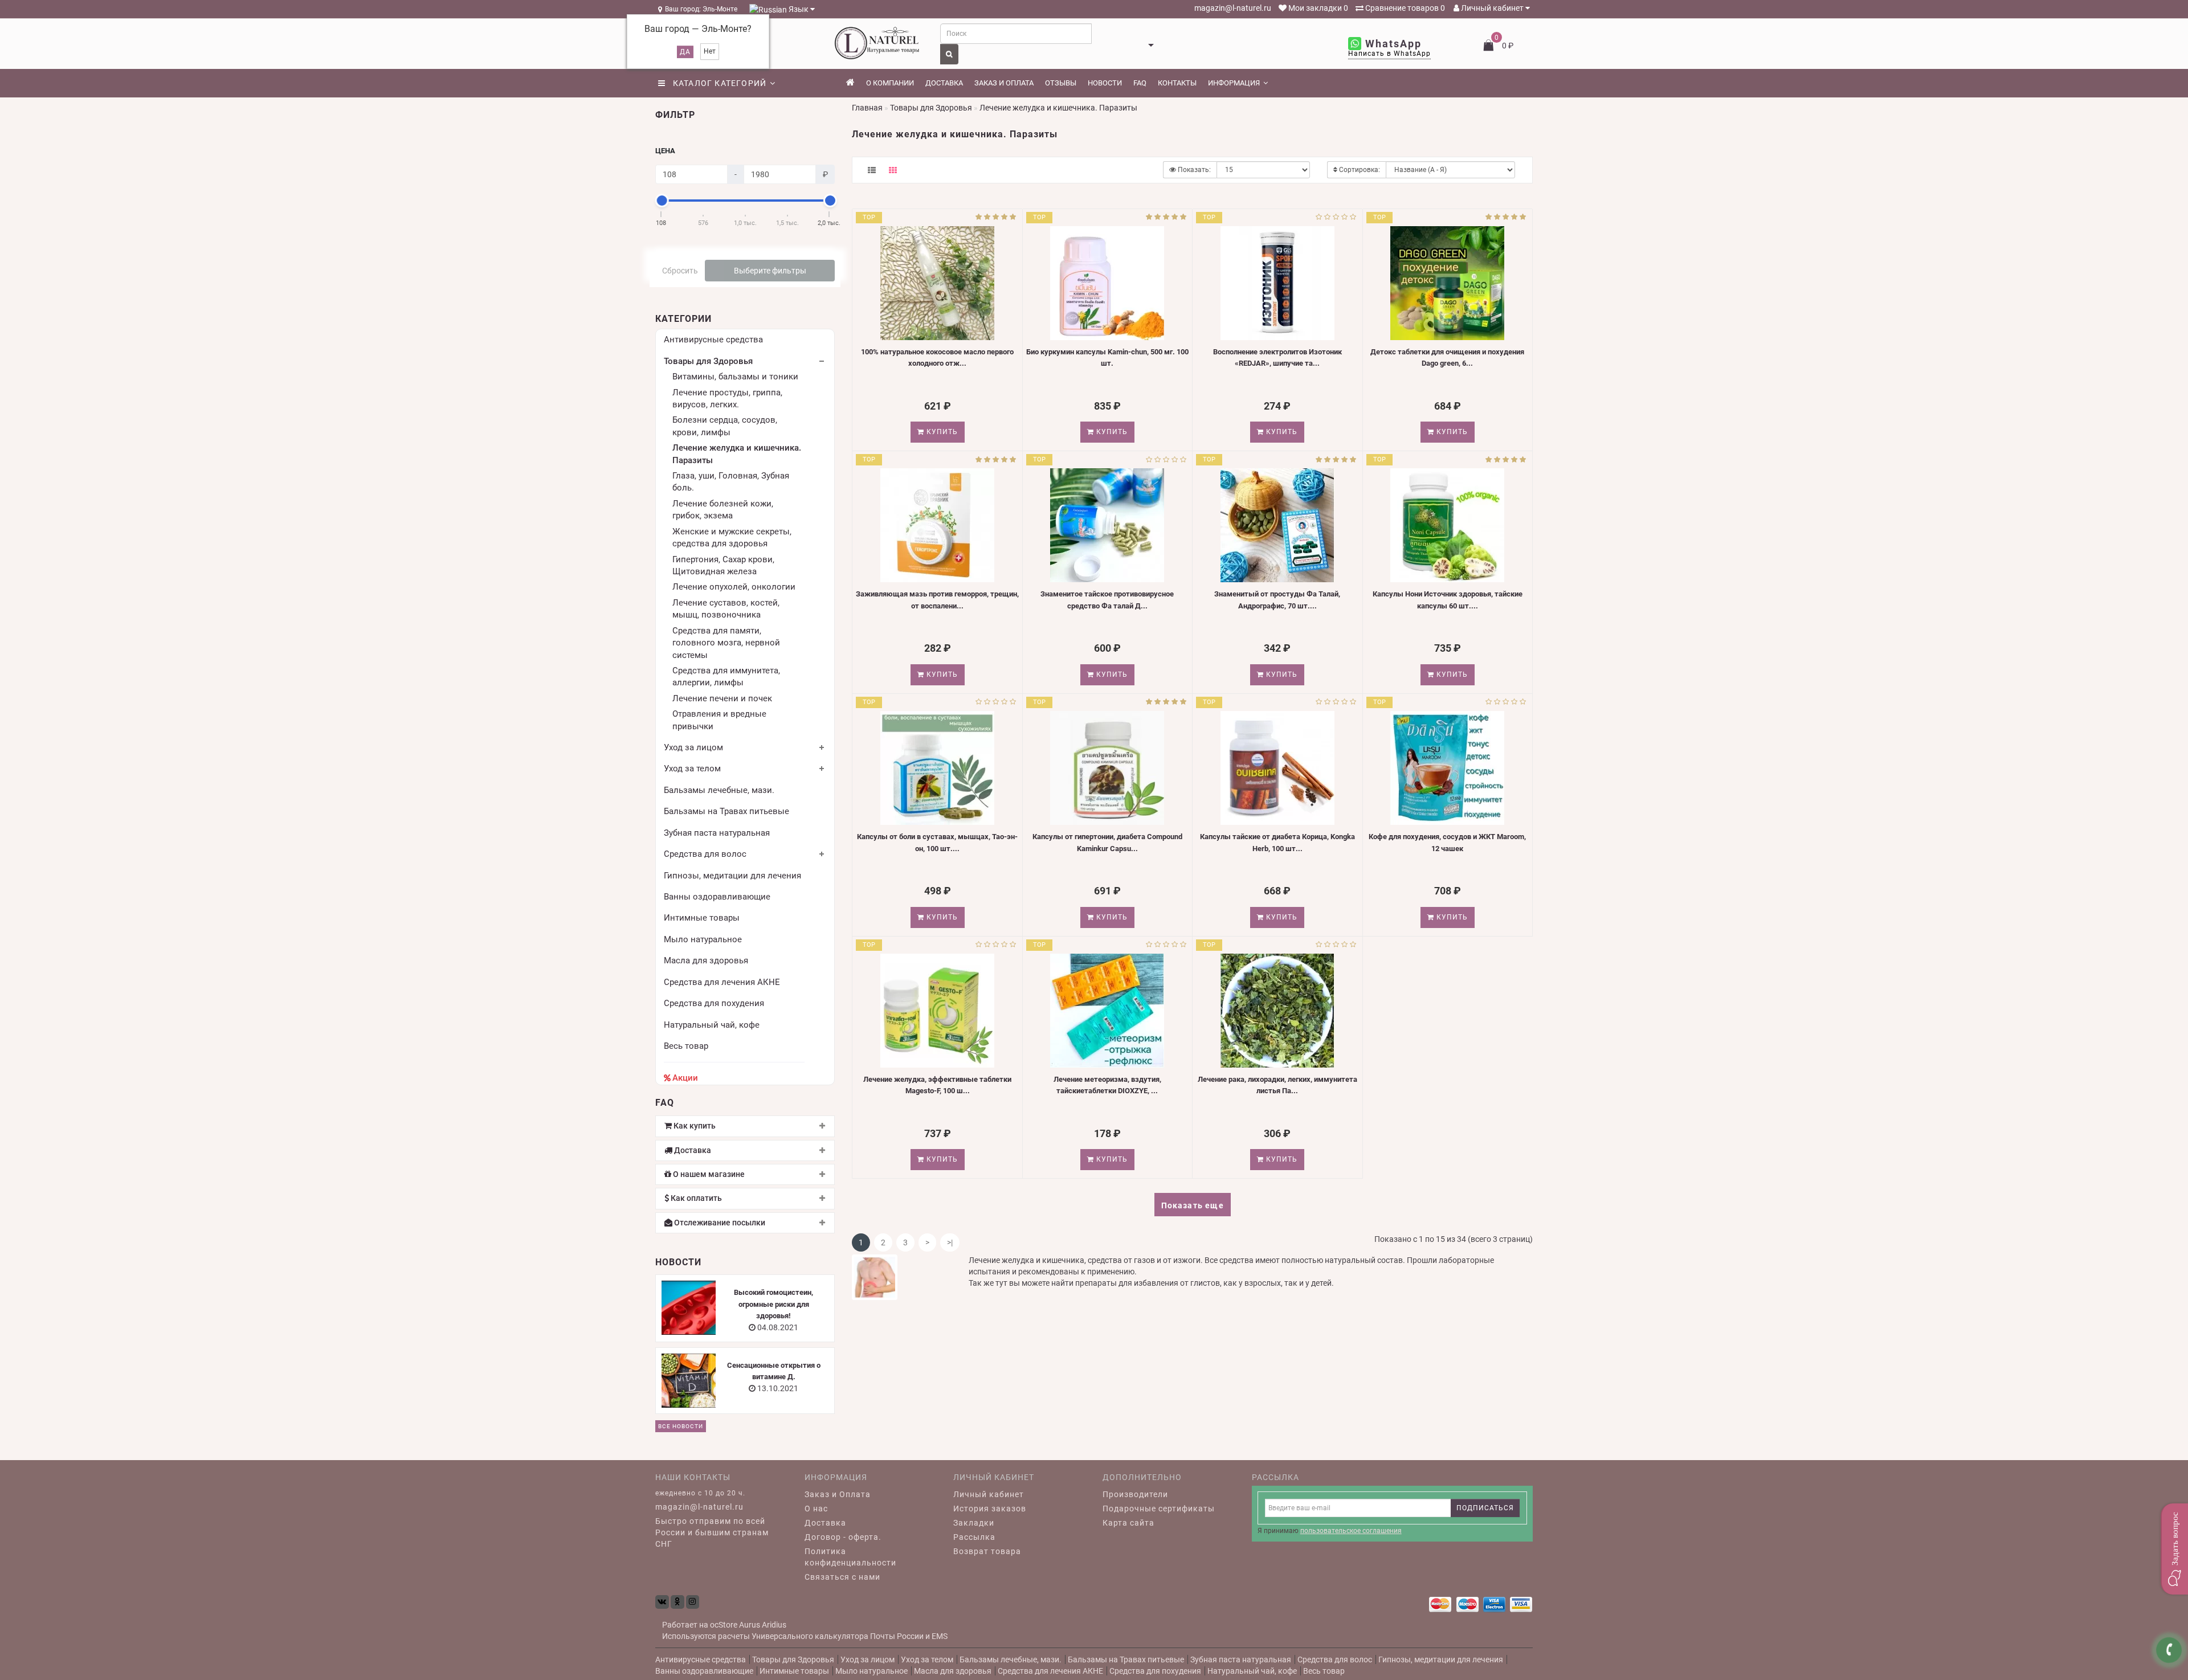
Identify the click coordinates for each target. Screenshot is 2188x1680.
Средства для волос (705, 854)
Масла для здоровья (706, 960)
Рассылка (974, 1537)
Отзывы (1061, 83)
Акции (685, 1078)
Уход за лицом (693, 747)
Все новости (681, 1426)
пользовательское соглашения (1351, 1531)
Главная (867, 108)
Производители (1135, 1494)
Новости (1105, 83)
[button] (2174, 1549)
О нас (816, 1509)
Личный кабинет (1492, 8)
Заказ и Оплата (838, 1494)
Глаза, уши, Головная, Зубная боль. (731, 482)
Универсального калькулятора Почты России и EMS (850, 1636)
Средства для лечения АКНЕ (722, 982)
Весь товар (686, 1046)
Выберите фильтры (770, 271)
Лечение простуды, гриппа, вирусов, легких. (727, 398)
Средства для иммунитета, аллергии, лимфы (726, 677)
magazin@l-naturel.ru (1232, 8)
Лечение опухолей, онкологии (734, 587)
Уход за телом (692, 769)
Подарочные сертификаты (1159, 1509)
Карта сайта (1128, 1523)
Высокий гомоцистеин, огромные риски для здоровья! (773, 1304)
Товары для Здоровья (708, 361)
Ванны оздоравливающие (717, 897)
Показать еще (1193, 1205)
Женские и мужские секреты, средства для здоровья (732, 537)
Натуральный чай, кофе (712, 1025)
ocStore (724, 1625)
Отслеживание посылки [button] (719, 1223)
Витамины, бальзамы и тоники (735, 377)
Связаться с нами (842, 1577)
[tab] (745, 1126)
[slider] (662, 201)
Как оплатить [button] (695, 1198)
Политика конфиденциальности (850, 1557)
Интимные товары (702, 918)
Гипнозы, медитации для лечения (732, 876)
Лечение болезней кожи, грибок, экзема (723, 510)
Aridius (774, 1625)
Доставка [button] (692, 1150)
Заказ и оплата (1004, 83)
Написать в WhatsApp (1389, 54)
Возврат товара (987, 1551)
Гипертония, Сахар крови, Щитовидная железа (723, 565)
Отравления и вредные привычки (719, 720)
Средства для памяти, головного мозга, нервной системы (726, 643)
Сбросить (680, 271)
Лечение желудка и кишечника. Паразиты (737, 454)
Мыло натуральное (703, 939)
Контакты (1177, 83)
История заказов (990, 1509)
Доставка (944, 83)
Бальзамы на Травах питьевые (726, 811)
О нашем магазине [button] (708, 1174)
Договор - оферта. (843, 1537)
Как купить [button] (694, 1126)
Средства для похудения (714, 1003)
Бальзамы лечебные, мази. (719, 790)
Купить (941, 432)
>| (950, 1242)
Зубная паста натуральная (717, 833)
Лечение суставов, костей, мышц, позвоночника (726, 609)
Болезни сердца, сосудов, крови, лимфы (725, 426)
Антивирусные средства (713, 340)
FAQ (1140, 83)
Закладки (974, 1523)
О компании (890, 83)
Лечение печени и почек (722, 698)
